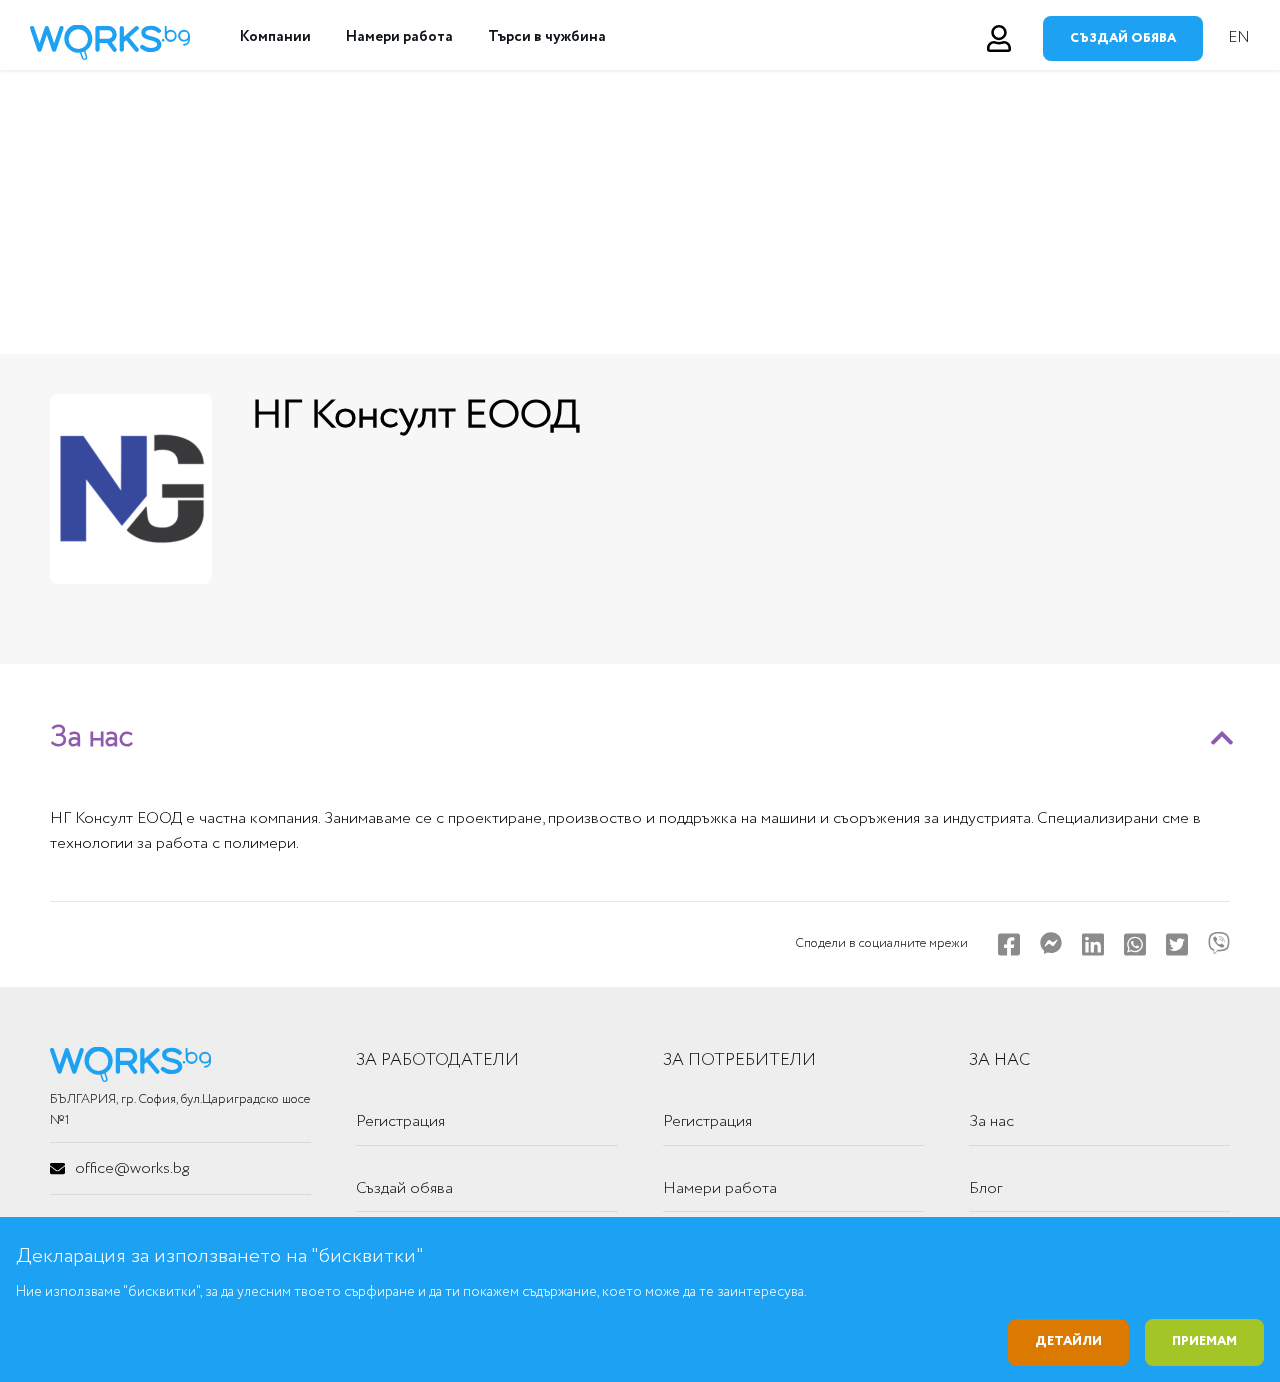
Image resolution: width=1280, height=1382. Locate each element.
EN (1239, 37)
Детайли (1068, 1341)
